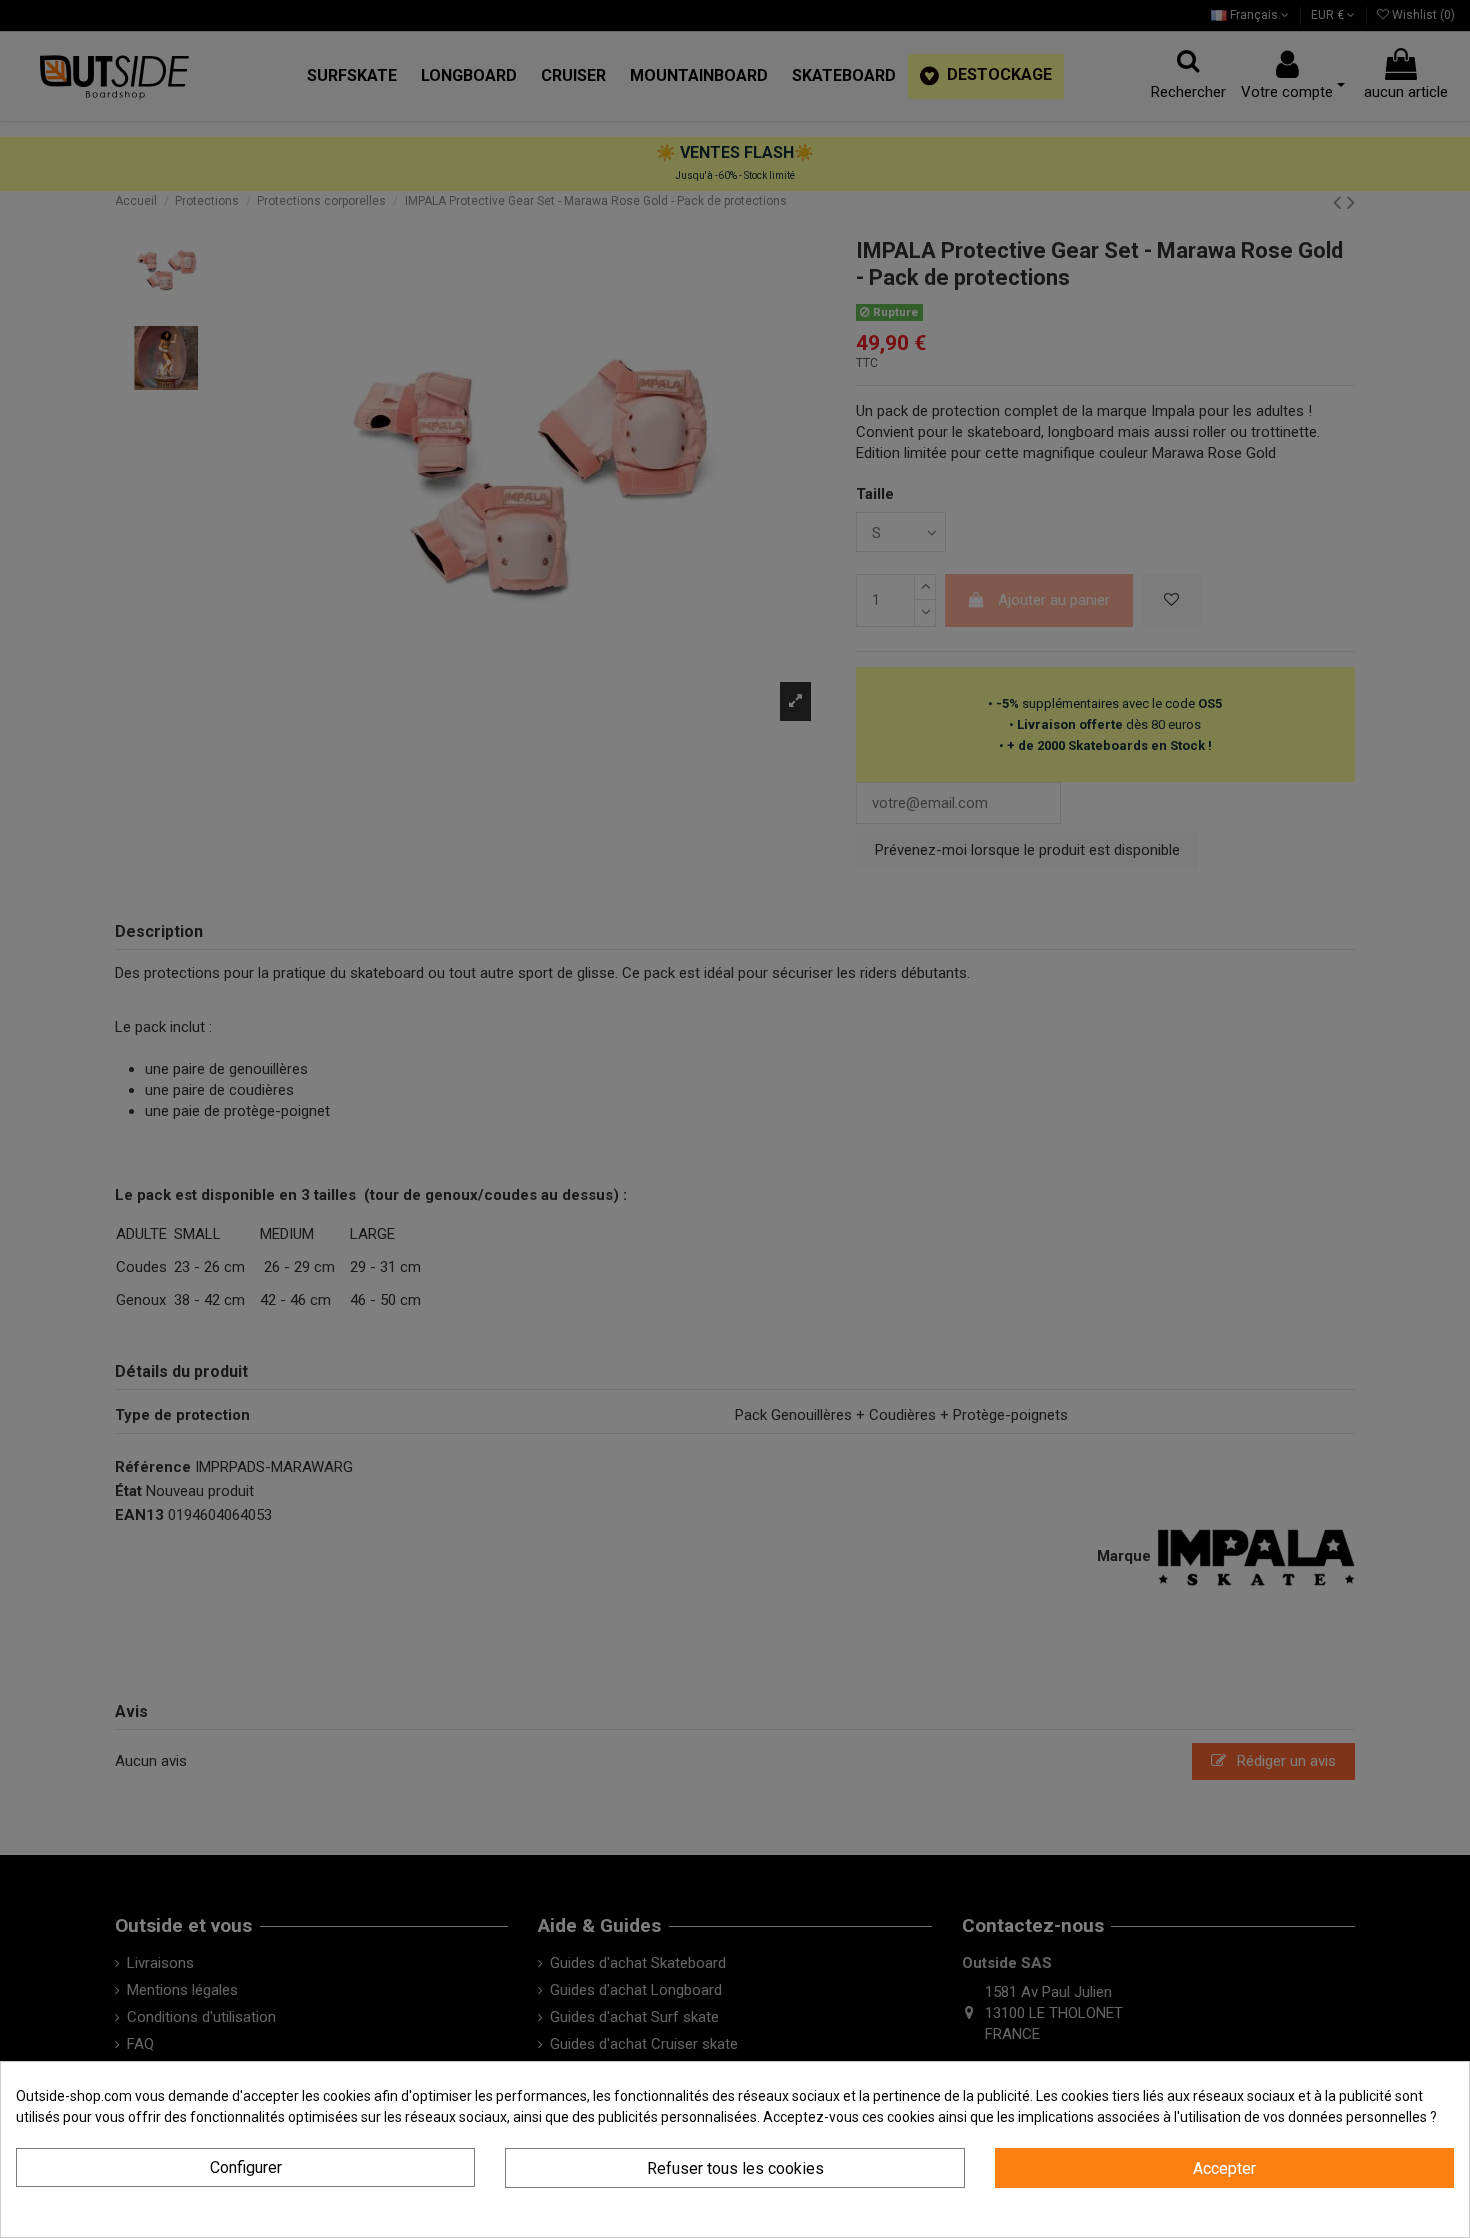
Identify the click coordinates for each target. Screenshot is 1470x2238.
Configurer (246, 2167)
